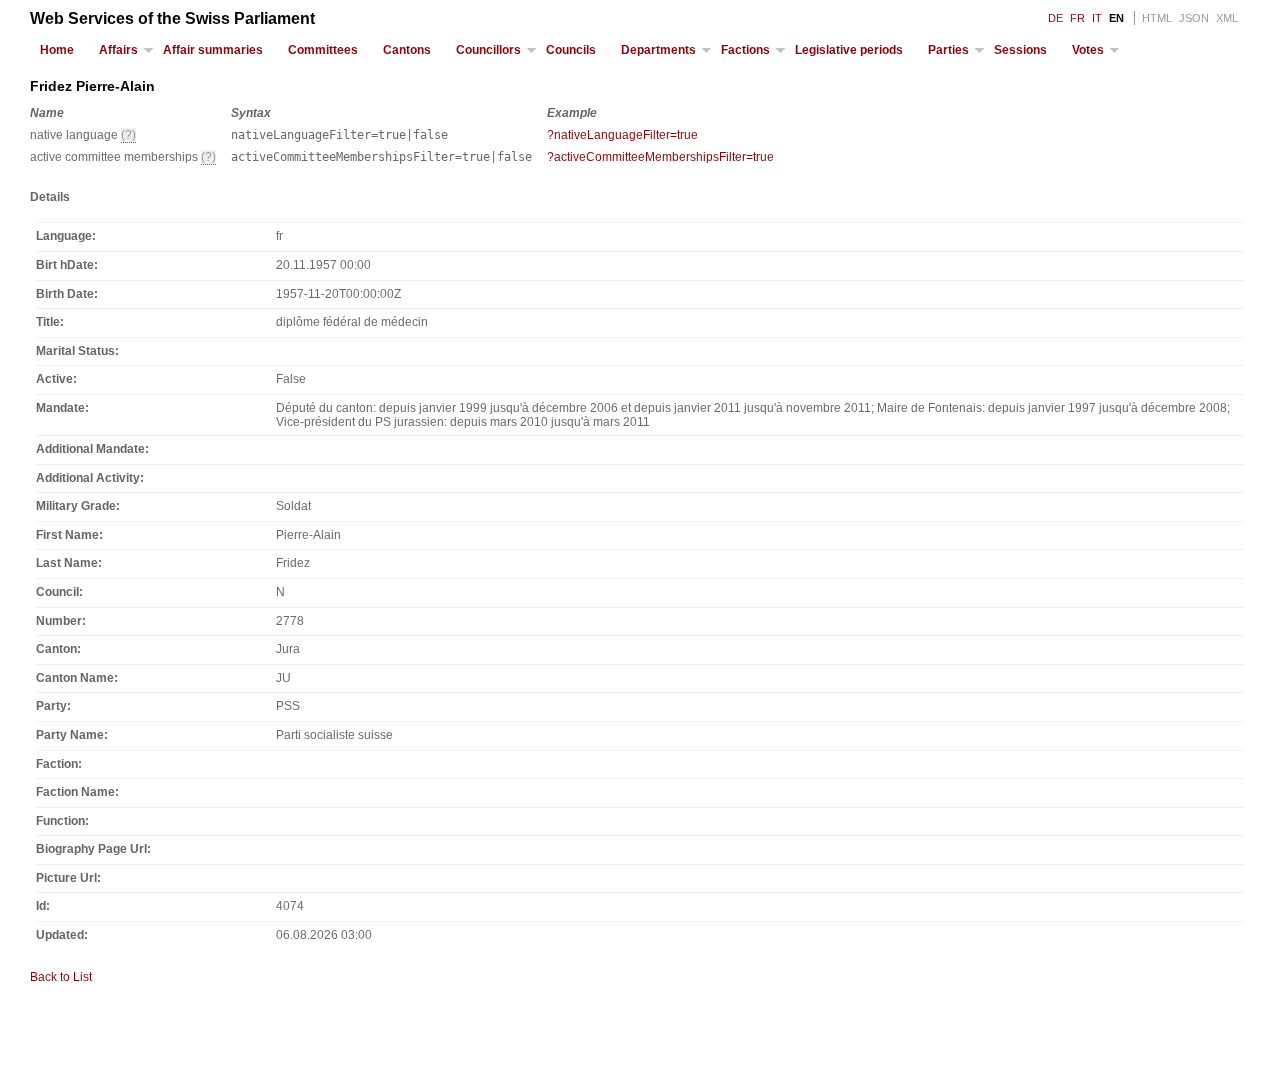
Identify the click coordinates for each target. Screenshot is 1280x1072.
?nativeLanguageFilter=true (622, 135)
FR (1077, 18)
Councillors (488, 50)
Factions (745, 50)
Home (57, 50)
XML (1227, 18)
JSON (1194, 18)
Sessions (1020, 50)
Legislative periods (849, 50)
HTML (1157, 18)
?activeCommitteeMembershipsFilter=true (660, 157)
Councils (571, 50)
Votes (1088, 50)
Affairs (118, 50)
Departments (658, 50)
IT (1097, 18)
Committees (323, 50)
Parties (948, 50)
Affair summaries (213, 50)
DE (1055, 18)
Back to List (61, 977)
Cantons (407, 50)
